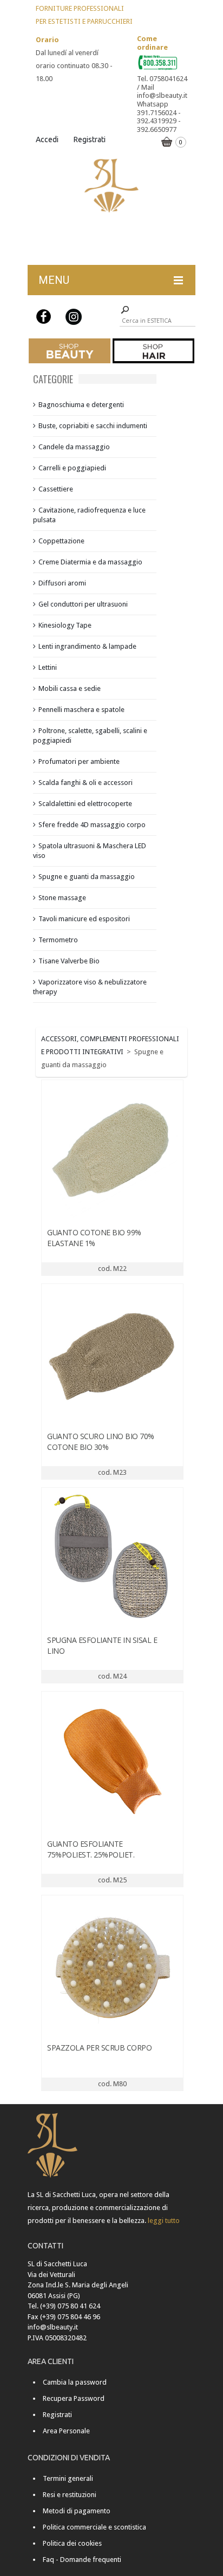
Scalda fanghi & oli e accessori (86, 783)
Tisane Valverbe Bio (69, 961)
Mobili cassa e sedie (70, 688)
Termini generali (68, 2478)
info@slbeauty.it (53, 2327)
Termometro (58, 940)
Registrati (90, 139)
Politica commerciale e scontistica (94, 2527)
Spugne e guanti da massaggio (87, 877)
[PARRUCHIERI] (153, 351)
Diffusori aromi (62, 583)
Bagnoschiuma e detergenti (81, 405)
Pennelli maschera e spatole (81, 710)
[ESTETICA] (70, 351)
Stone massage (62, 898)
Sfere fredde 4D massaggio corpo (92, 825)
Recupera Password (74, 2398)
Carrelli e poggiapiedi (72, 468)
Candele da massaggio (74, 447)
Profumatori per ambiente (79, 761)
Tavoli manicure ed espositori (84, 919)
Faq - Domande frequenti (82, 2560)
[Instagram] (74, 317)
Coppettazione (61, 541)
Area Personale (66, 2431)
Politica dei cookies (72, 2543)
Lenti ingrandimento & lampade (87, 646)
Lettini (48, 667)
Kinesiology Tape (65, 625)
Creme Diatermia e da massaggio (90, 562)
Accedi (47, 139)
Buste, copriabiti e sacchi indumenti (93, 426)
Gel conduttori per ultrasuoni (83, 604)
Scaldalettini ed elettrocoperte (85, 804)
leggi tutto (164, 2221)
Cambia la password (75, 2382)
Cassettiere (56, 489)
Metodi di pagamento (77, 2511)
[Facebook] (44, 317)
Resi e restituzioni (70, 2495)
